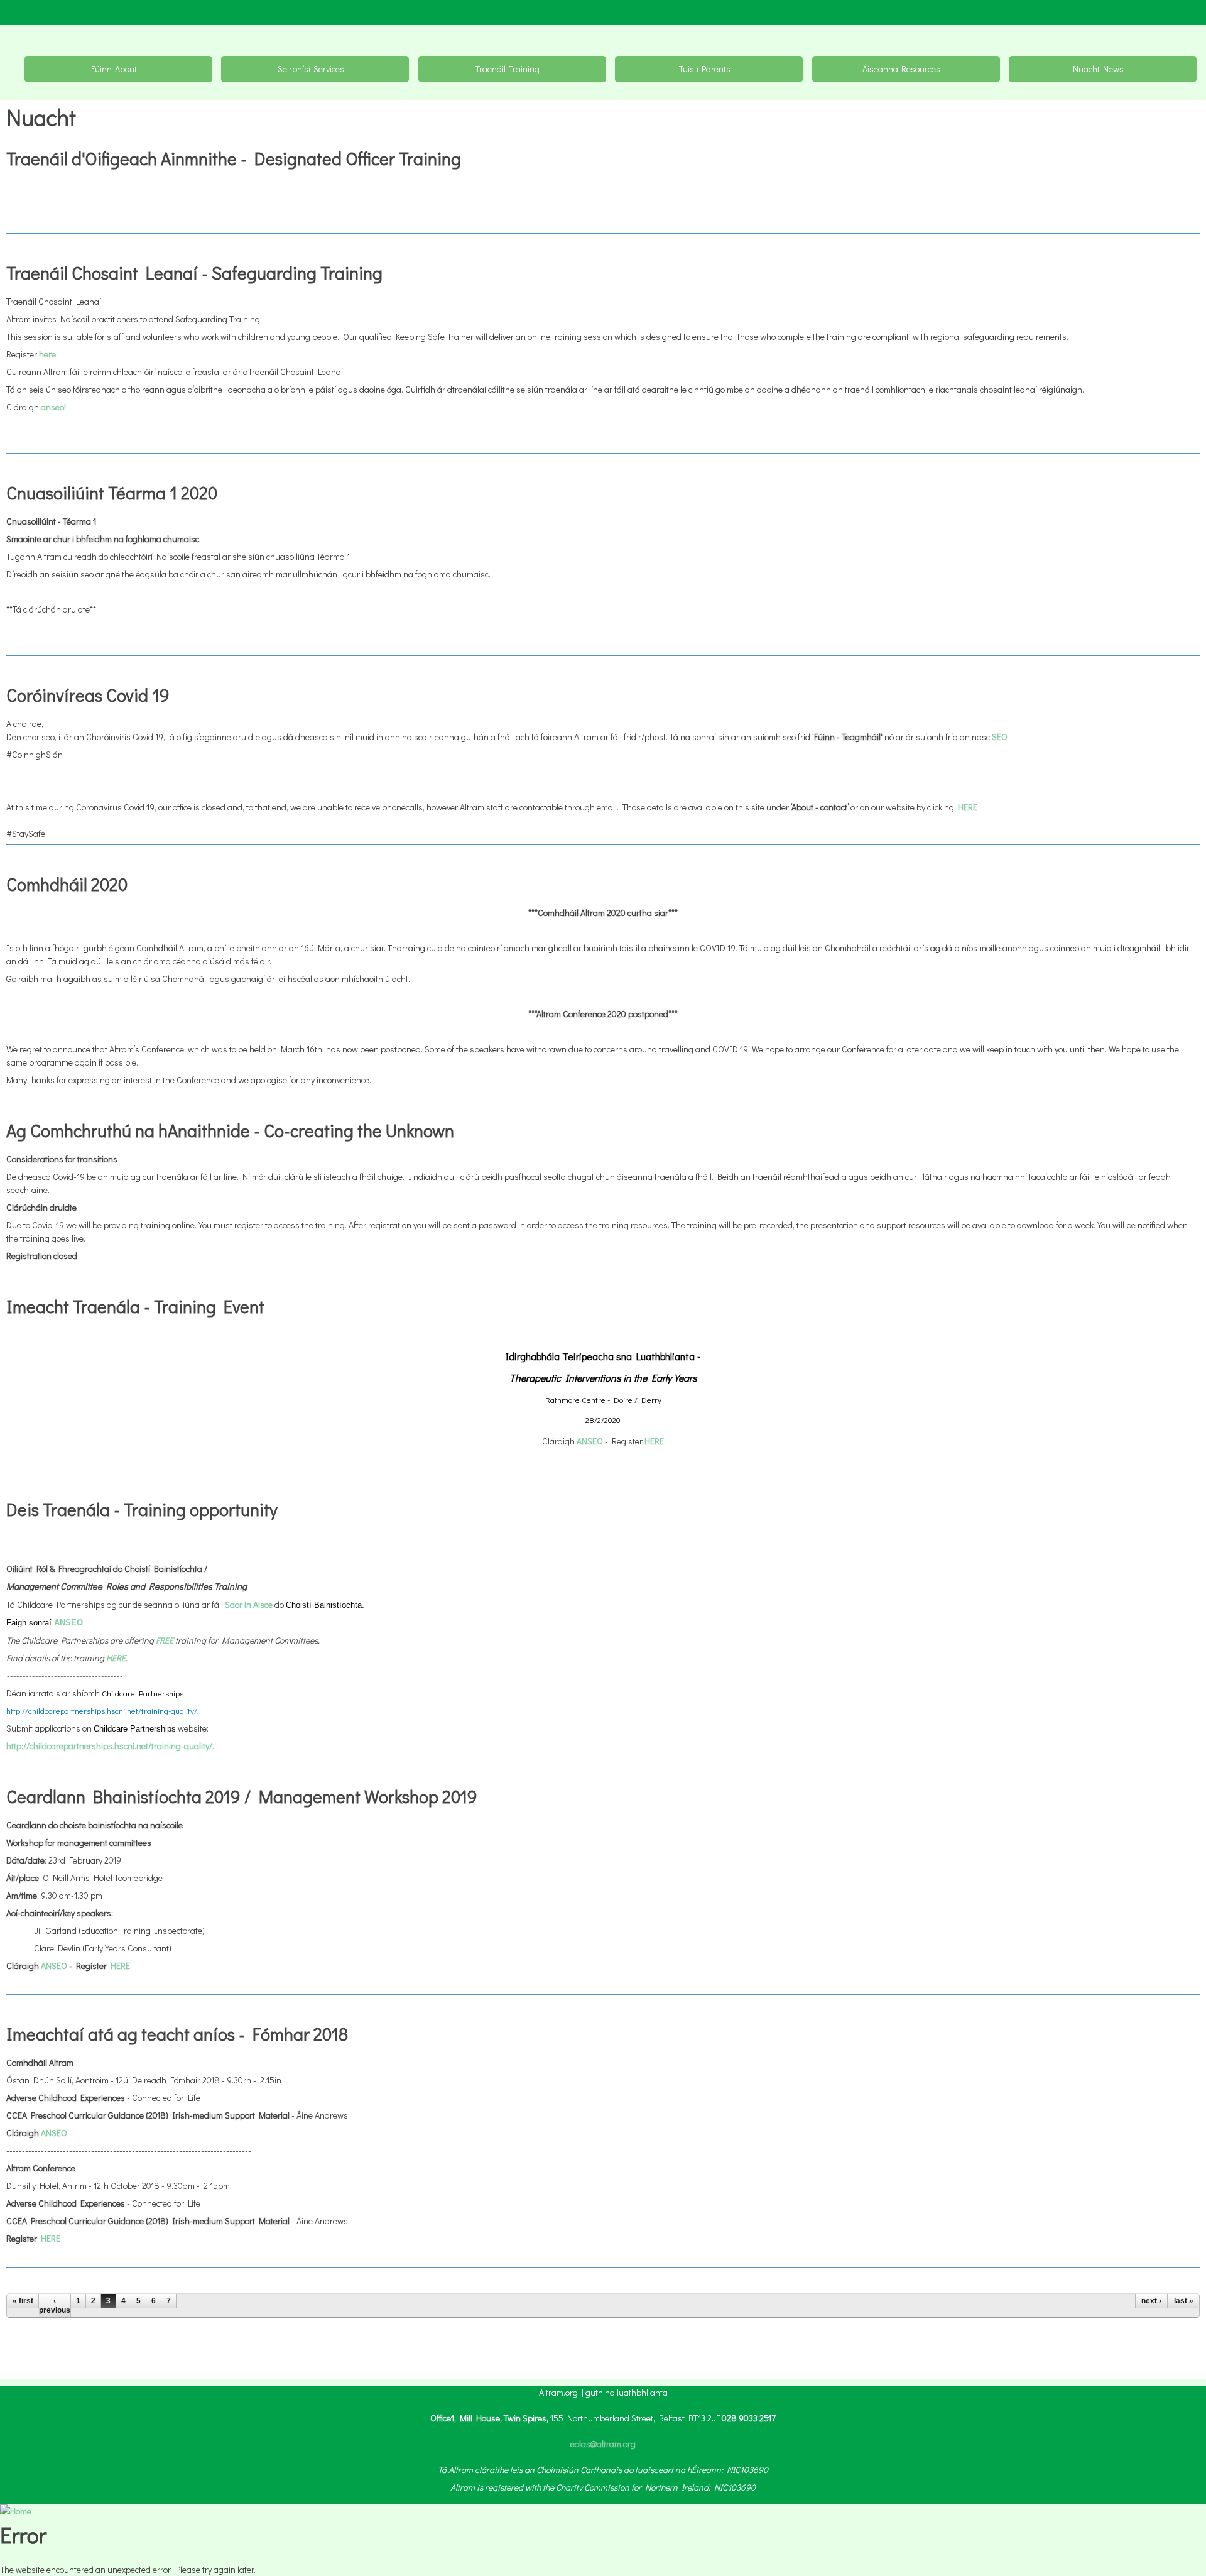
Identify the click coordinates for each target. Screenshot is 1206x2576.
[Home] (16, 2511)
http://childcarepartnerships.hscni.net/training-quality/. (103, 1711)
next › (1151, 2301)
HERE (968, 807)
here (47, 354)
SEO (1000, 737)
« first (23, 2301)
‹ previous (55, 2305)
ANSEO (54, 1966)
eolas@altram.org (603, 2444)
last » (1184, 2301)
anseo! (53, 407)
